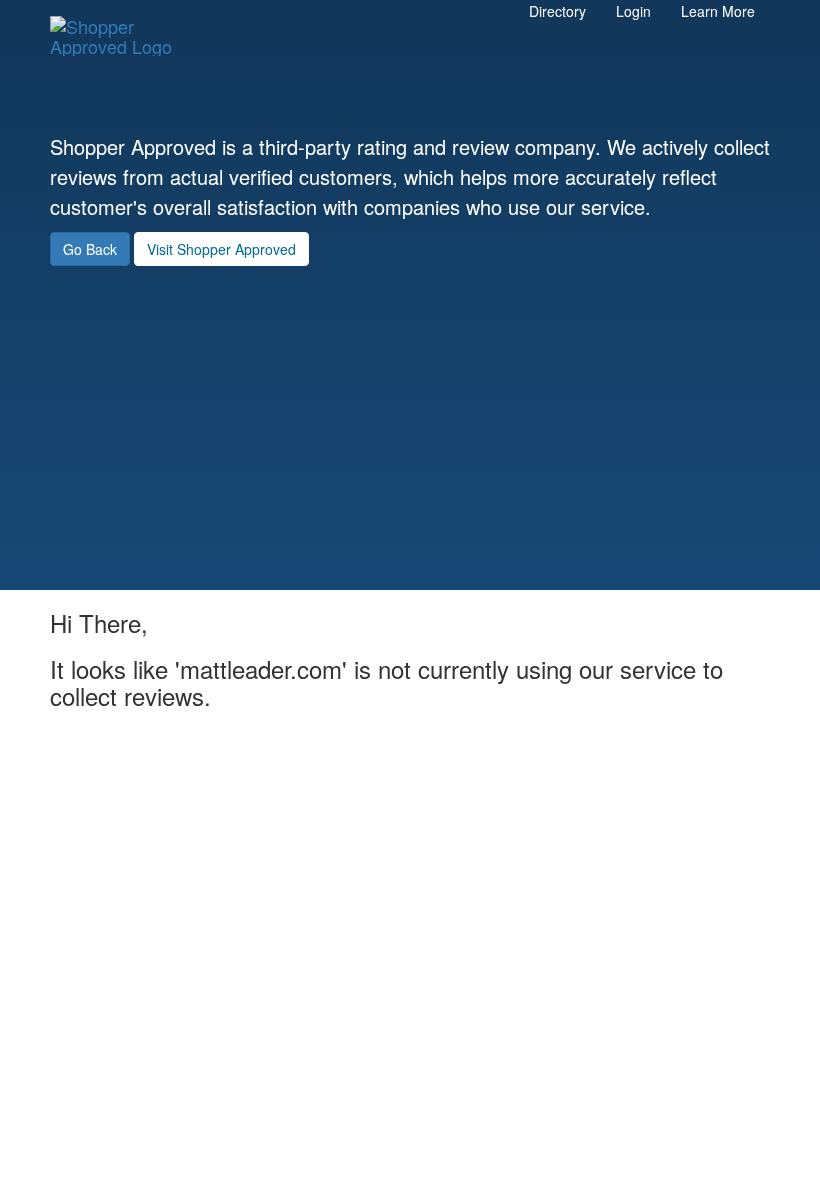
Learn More (718, 11)
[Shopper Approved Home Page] (120, 26)
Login (633, 11)
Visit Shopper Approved (221, 249)
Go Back (90, 249)
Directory (557, 11)
